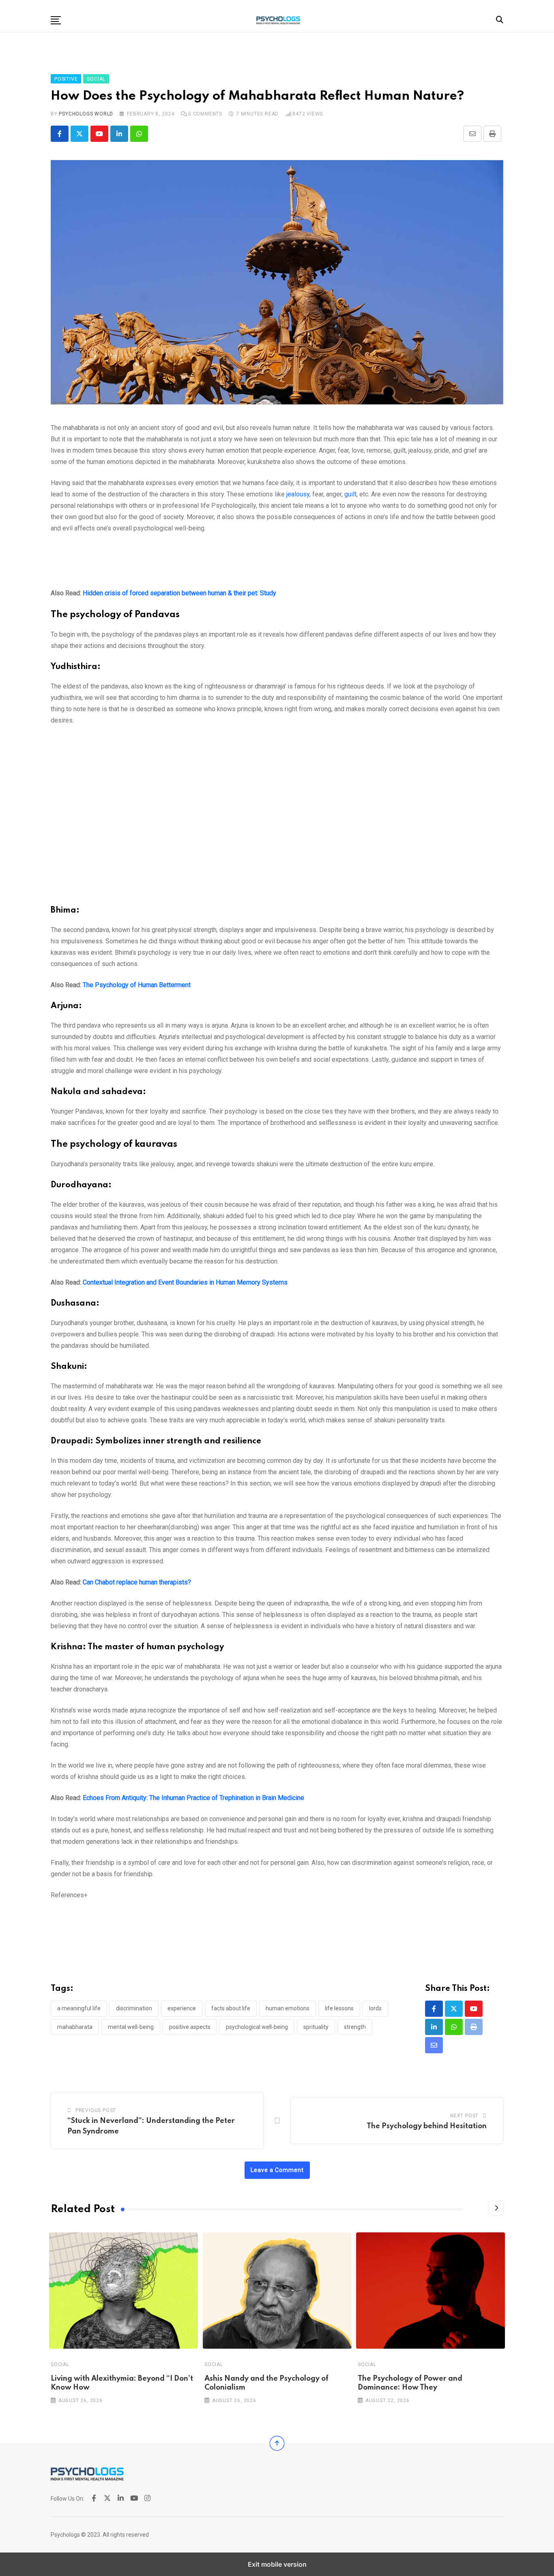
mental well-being (131, 2027)
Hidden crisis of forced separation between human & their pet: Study (179, 593)
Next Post (464, 2116)
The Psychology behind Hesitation (427, 2126)
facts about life (231, 2008)
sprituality (316, 2027)
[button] (56, 20)
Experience (182, 2008)
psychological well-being (257, 2027)
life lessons (339, 2008)
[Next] (496, 2208)
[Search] (500, 20)
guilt (350, 494)
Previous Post (96, 2110)
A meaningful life (79, 2008)
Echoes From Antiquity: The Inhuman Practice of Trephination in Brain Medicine (193, 1798)
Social (60, 2364)
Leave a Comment (277, 2170)
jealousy (298, 494)
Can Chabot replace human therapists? (137, 1582)
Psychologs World (86, 114)
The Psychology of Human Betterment (137, 985)
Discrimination (134, 2008)
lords (375, 2008)
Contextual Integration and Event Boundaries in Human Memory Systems (185, 1282)
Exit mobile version (277, 2564)
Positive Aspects (190, 2027)
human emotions (288, 2008)
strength (355, 2027)
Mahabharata (75, 2027)
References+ (69, 1895)
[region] (277, 564)
